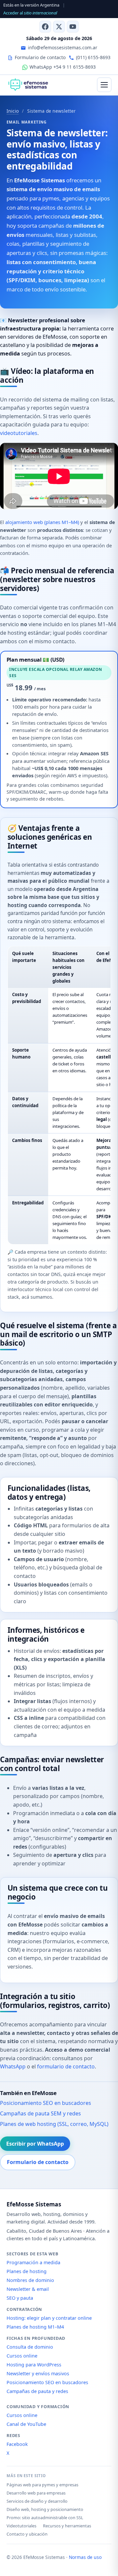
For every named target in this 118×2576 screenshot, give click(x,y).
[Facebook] (45, 27)
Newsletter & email (28, 2289)
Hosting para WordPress (34, 2365)
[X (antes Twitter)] (59, 27)
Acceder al (30, 13)
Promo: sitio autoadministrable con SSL (45, 2518)
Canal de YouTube (26, 2424)
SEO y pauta (20, 2298)
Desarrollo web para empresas (36, 2493)
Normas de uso (85, 2557)
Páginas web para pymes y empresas (42, 2485)
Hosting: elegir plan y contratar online (49, 2318)
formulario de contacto (66, 2066)
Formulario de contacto (38, 2162)
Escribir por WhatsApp (35, 2144)
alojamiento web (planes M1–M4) (42, 522)
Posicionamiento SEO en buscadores (46, 2103)
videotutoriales (19, 433)
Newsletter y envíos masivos (38, 2373)
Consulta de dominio (30, 2347)
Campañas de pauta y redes (37, 2391)
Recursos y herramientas (67, 2526)
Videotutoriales (21, 2526)
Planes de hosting (27, 2271)
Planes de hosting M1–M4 (35, 2327)
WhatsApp (13, 2066)
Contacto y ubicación (27, 2534)
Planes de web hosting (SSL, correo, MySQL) (54, 2124)
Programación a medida (33, 2262)
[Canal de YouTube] (73, 27)
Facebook (17, 2444)
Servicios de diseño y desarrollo (37, 2501)
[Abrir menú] (104, 85)
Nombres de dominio (30, 2280)
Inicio (13, 111)
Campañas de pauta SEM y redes (40, 2113)
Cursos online (22, 2356)
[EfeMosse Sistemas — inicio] (28, 85)
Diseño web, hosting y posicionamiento (45, 2509)
